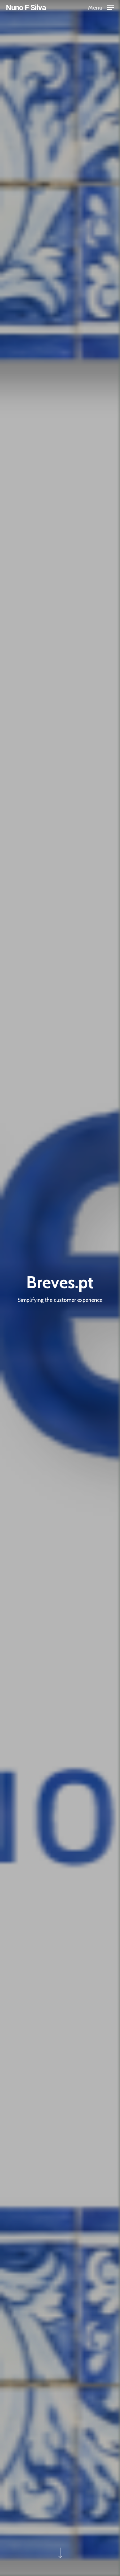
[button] (101, 7)
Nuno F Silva (26, 8)
